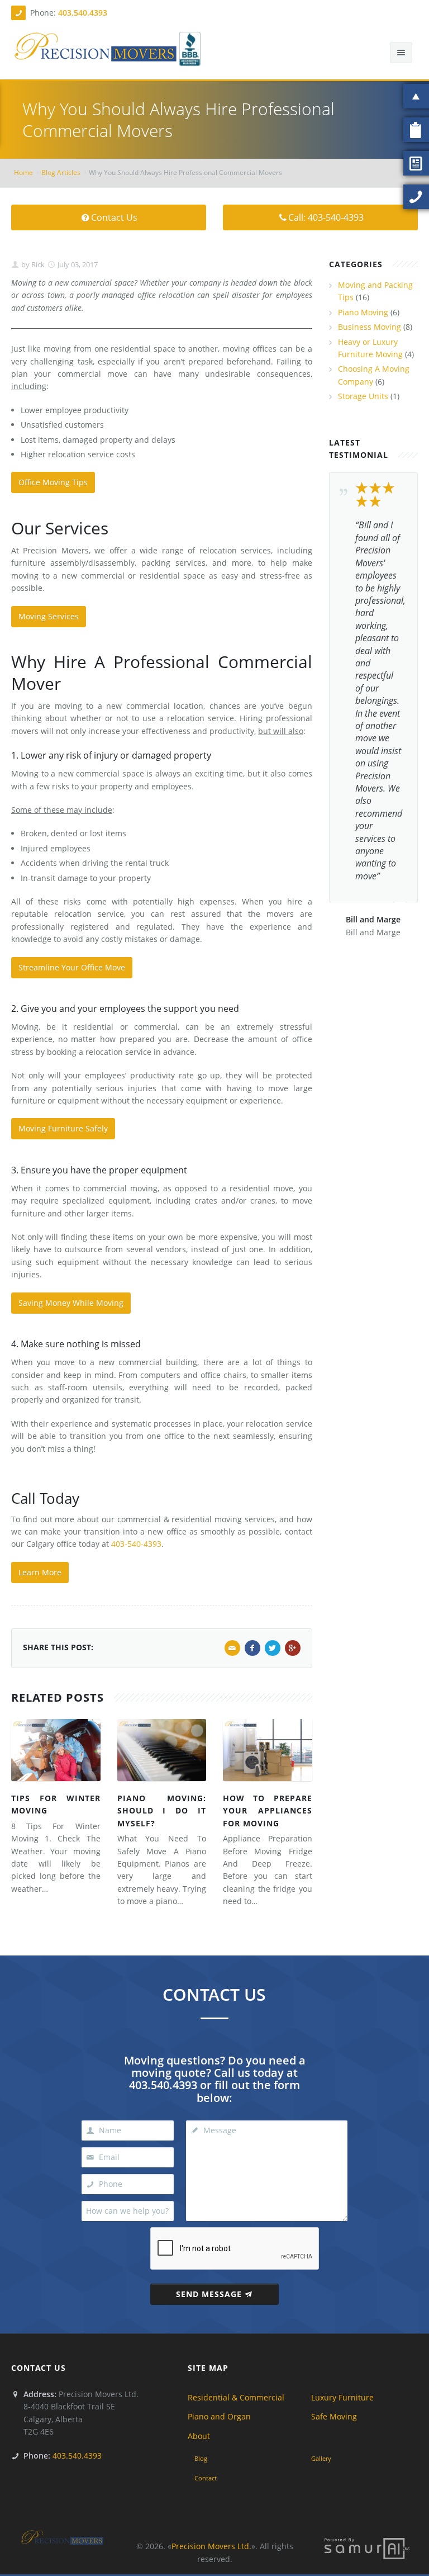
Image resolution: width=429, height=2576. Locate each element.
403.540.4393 (83, 13)
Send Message (209, 2294)
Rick (37, 264)
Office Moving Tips (53, 482)
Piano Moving (363, 312)
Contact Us (114, 217)
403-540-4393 (136, 1544)
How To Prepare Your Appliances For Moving (268, 1811)
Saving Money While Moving (71, 1303)
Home (23, 172)
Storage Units (363, 396)
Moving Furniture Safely (63, 1128)
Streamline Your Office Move (72, 967)
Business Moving (370, 327)
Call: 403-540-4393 (326, 217)
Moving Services (49, 616)
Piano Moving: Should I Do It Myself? (162, 1811)
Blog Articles (61, 172)
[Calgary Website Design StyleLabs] (367, 2548)
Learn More (40, 1572)
